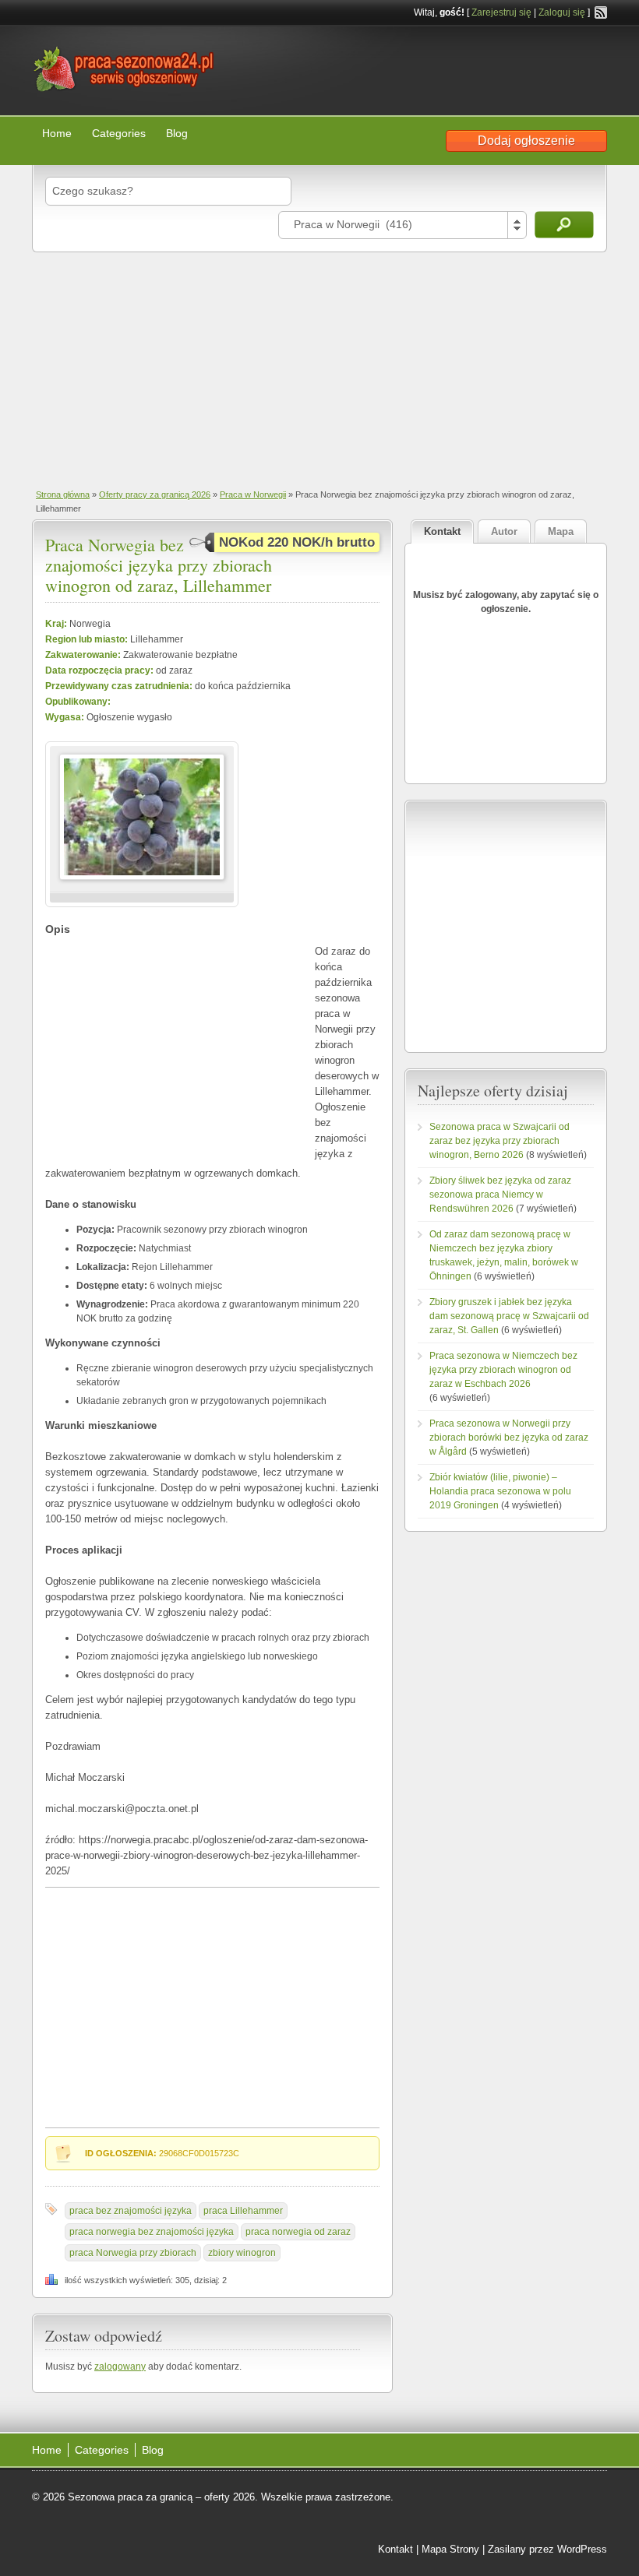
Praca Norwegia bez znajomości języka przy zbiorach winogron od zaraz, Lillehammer (159, 565)
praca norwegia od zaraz (298, 2232)
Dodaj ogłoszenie (526, 141)
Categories (119, 133)
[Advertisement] (319, 369)
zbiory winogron (242, 2253)
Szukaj (564, 225)
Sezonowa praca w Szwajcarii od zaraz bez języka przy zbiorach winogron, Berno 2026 (500, 1141)
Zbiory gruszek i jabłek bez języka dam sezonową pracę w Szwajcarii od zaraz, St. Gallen (509, 1316)
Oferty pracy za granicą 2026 (155, 494)
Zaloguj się (562, 12)
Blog (177, 133)
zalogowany (120, 2367)
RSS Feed (601, 12)
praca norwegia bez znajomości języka (152, 2232)
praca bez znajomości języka (131, 2211)
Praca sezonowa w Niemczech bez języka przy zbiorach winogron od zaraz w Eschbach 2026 (503, 1370)
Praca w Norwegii (253, 494)
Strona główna (63, 494)
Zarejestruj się (501, 12)
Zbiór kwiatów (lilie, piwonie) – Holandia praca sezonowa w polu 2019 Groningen (500, 1491)
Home (57, 133)
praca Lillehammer (243, 2211)
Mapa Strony (450, 2549)
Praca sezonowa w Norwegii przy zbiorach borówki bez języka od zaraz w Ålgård (509, 1438)
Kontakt (395, 2549)
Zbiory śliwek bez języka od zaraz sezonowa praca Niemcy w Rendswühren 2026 (500, 1195)
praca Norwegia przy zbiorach (133, 2253)
